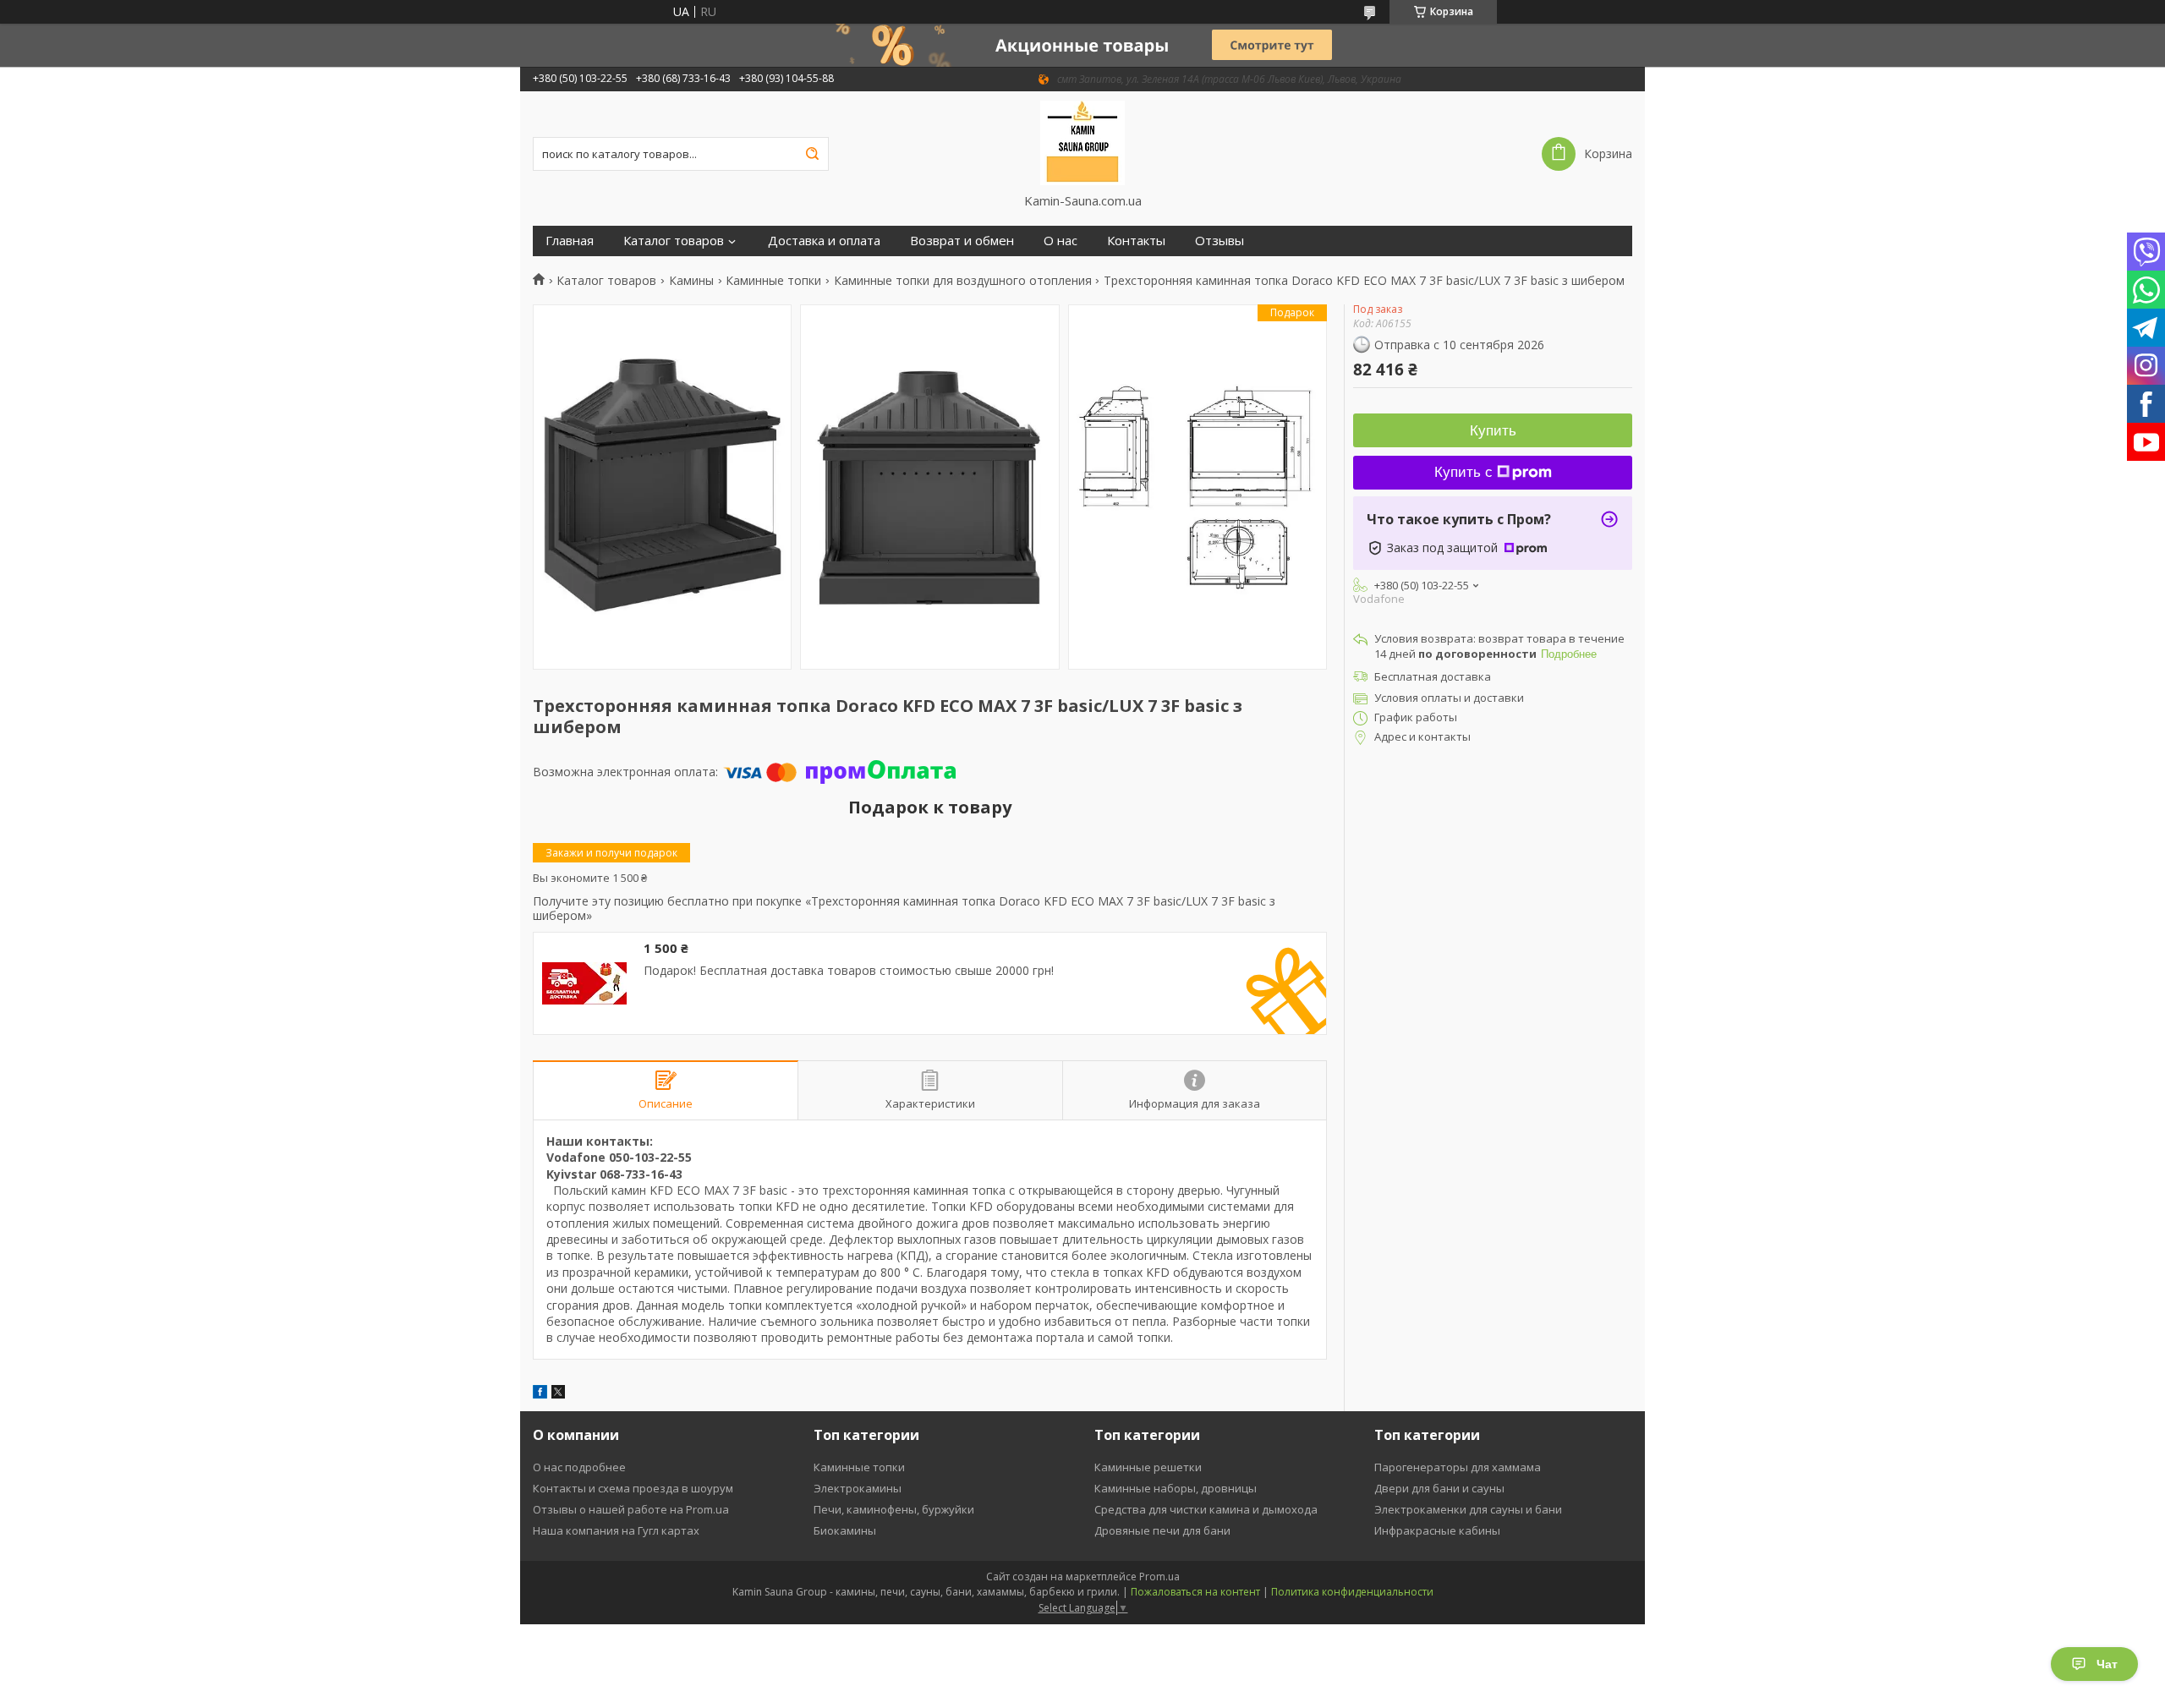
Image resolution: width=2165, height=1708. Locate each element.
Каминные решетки (1148, 1467)
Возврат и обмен (962, 241)
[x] (558, 1394)
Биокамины (845, 1530)
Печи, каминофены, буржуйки (894, 1509)
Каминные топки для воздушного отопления (963, 281)
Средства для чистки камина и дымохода (1206, 1509)
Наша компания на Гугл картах (616, 1530)
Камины (691, 281)
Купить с (1463, 472)
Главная (570, 241)
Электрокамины (858, 1488)
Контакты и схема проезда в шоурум (633, 1488)
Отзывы (1220, 241)
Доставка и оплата (824, 241)
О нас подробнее (579, 1467)
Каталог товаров (674, 241)
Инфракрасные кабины (1437, 1530)
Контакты (1136, 241)
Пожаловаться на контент (1195, 1592)
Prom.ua (1159, 1577)
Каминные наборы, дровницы (1176, 1488)
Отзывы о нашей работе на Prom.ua (631, 1509)
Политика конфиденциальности (1352, 1592)
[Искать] (812, 154)
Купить (1493, 431)
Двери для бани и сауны (1439, 1488)
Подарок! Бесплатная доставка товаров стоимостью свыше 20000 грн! (849, 971)
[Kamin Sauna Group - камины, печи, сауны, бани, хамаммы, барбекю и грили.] (1083, 142)
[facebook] (540, 1394)
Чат (2107, 1664)
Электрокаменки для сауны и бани (1468, 1509)
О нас (1061, 241)
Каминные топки (773, 281)
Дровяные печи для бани (1162, 1530)
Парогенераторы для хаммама (1458, 1467)
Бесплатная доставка (1433, 676)
